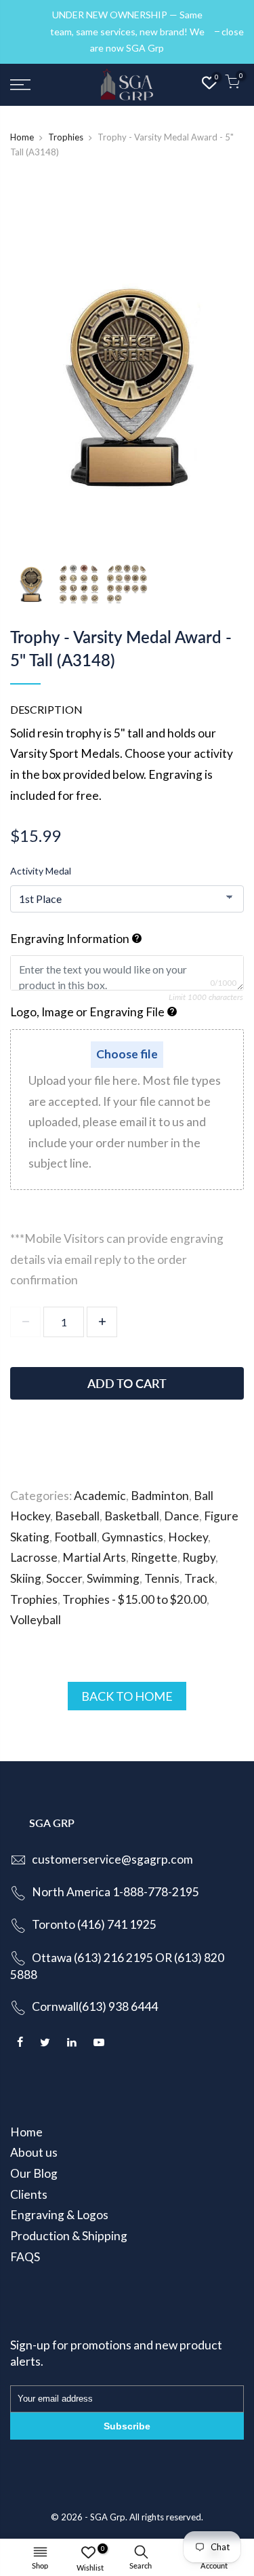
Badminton (160, 1496)
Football (76, 1537)
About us (34, 2152)
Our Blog (34, 2173)
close (28, 32)
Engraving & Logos (59, 2215)
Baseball (77, 1516)
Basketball (132, 1516)
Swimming (113, 1578)
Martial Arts (94, 1557)
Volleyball (36, 1620)
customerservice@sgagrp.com (112, 1859)
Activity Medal (41, 871)
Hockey (188, 1537)
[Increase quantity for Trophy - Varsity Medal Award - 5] (102, 1322)
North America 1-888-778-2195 (115, 1892)
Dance (182, 1516)
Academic (100, 1496)
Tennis (162, 1578)
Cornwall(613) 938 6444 (95, 2006)
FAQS (25, 2257)
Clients (29, 2194)
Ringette (154, 1557)
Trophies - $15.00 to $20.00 (134, 1599)
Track (199, 1578)
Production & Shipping (69, 2236)
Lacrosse (34, 1557)
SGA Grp (108, 2517)
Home (22, 137)
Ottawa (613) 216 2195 (92, 1958)
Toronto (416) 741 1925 (94, 1924)
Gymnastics (132, 1537)
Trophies (66, 137)
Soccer (64, 1578)
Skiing (26, 1578)
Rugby (199, 1557)
